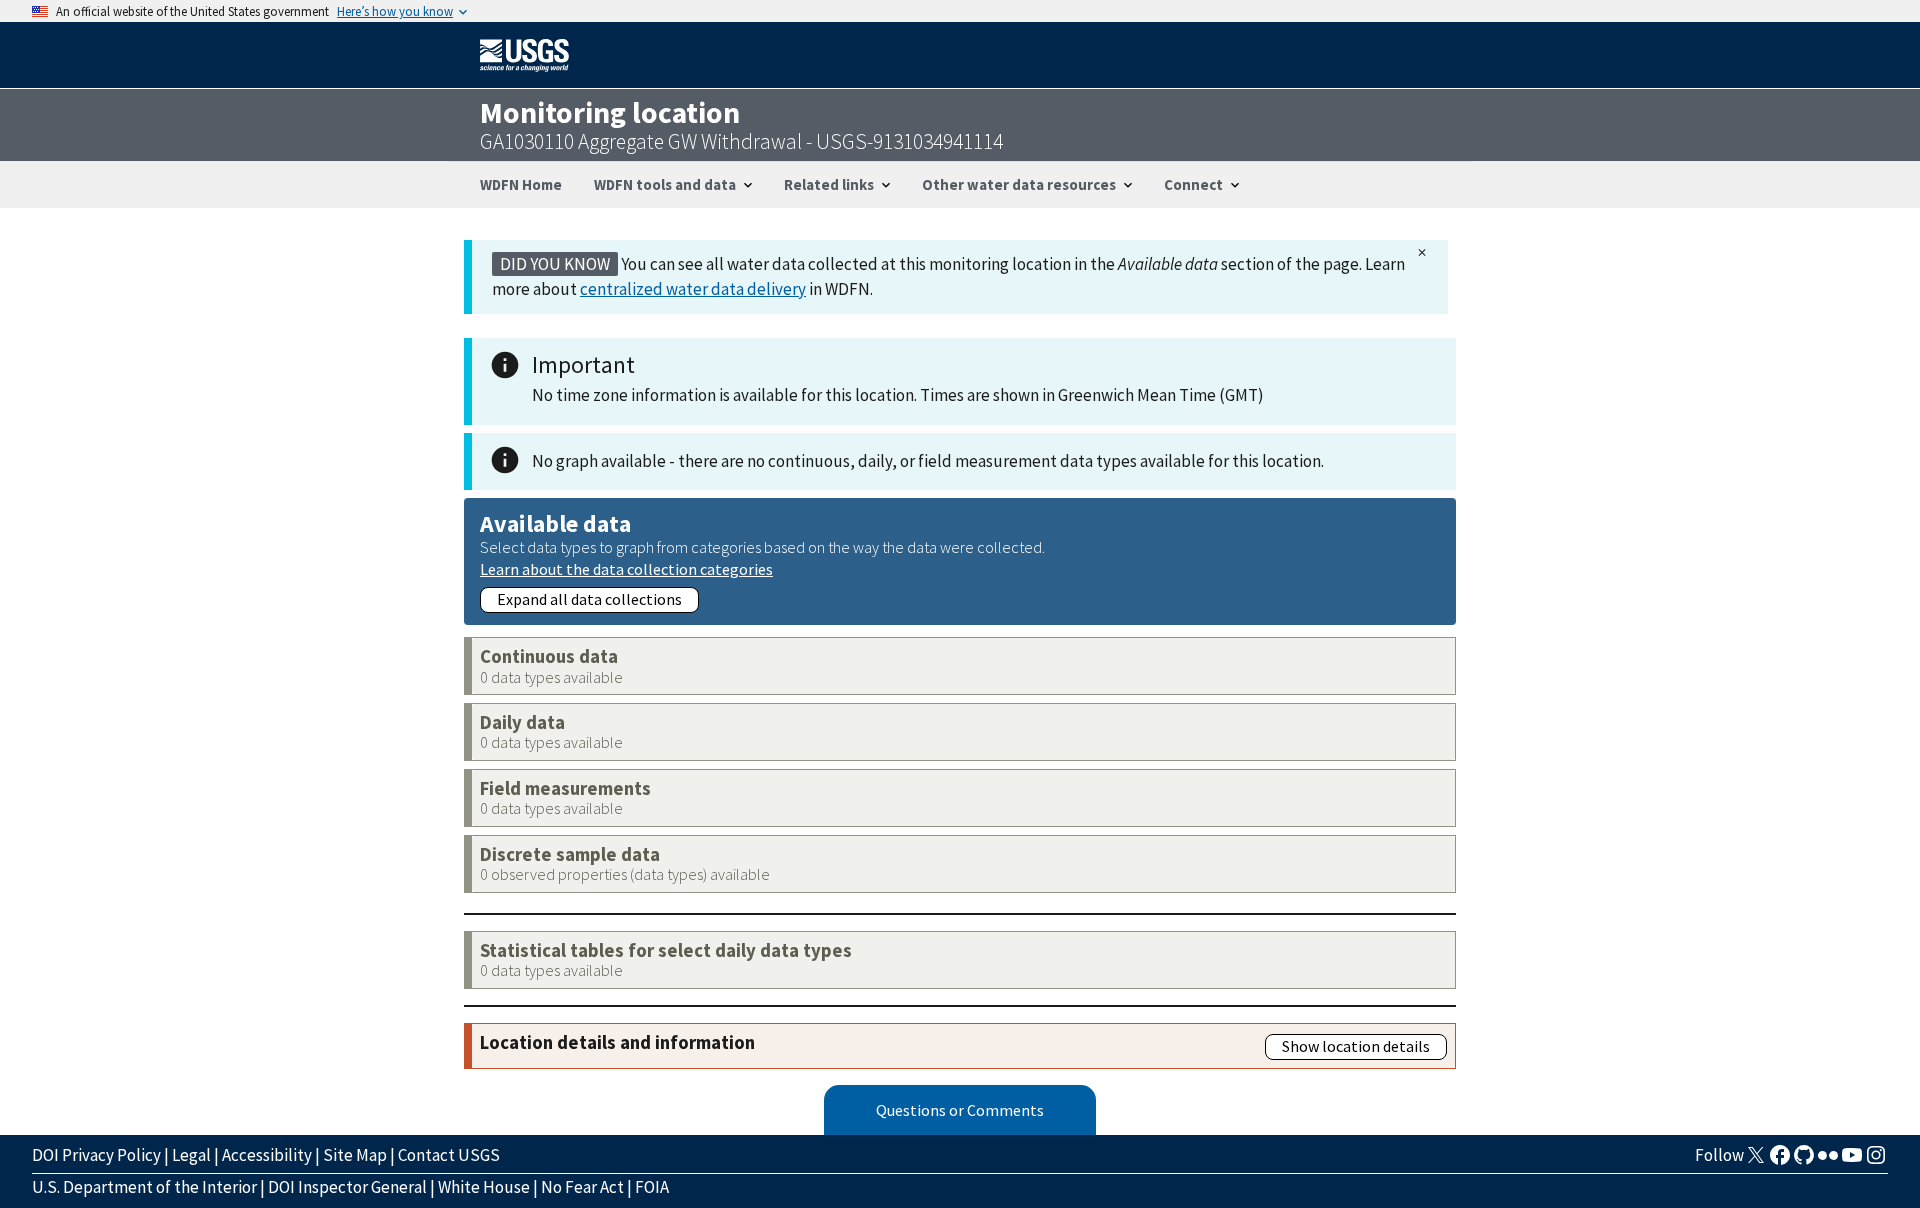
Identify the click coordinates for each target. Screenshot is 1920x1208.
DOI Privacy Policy (96, 1155)
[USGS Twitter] (1756, 1161)
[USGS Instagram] (1876, 1161)
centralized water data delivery (693, 289)
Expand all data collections (589, 599)
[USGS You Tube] (1852, 1161)
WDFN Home (521, 184)
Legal (191, 1155)
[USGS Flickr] (1828, 1161)
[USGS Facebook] (1780, 1161)
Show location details (1356, 1046)
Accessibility (267, 1155)
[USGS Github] (1804, 1161)
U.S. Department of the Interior (144, 1187)
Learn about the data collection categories (626, 568)
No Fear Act (582, 1187)
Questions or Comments (960, 1110)
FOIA (652, 1187)
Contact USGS (449, 1155)
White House (484, 1187)
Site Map (355, 1155)
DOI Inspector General (347, 1187)
